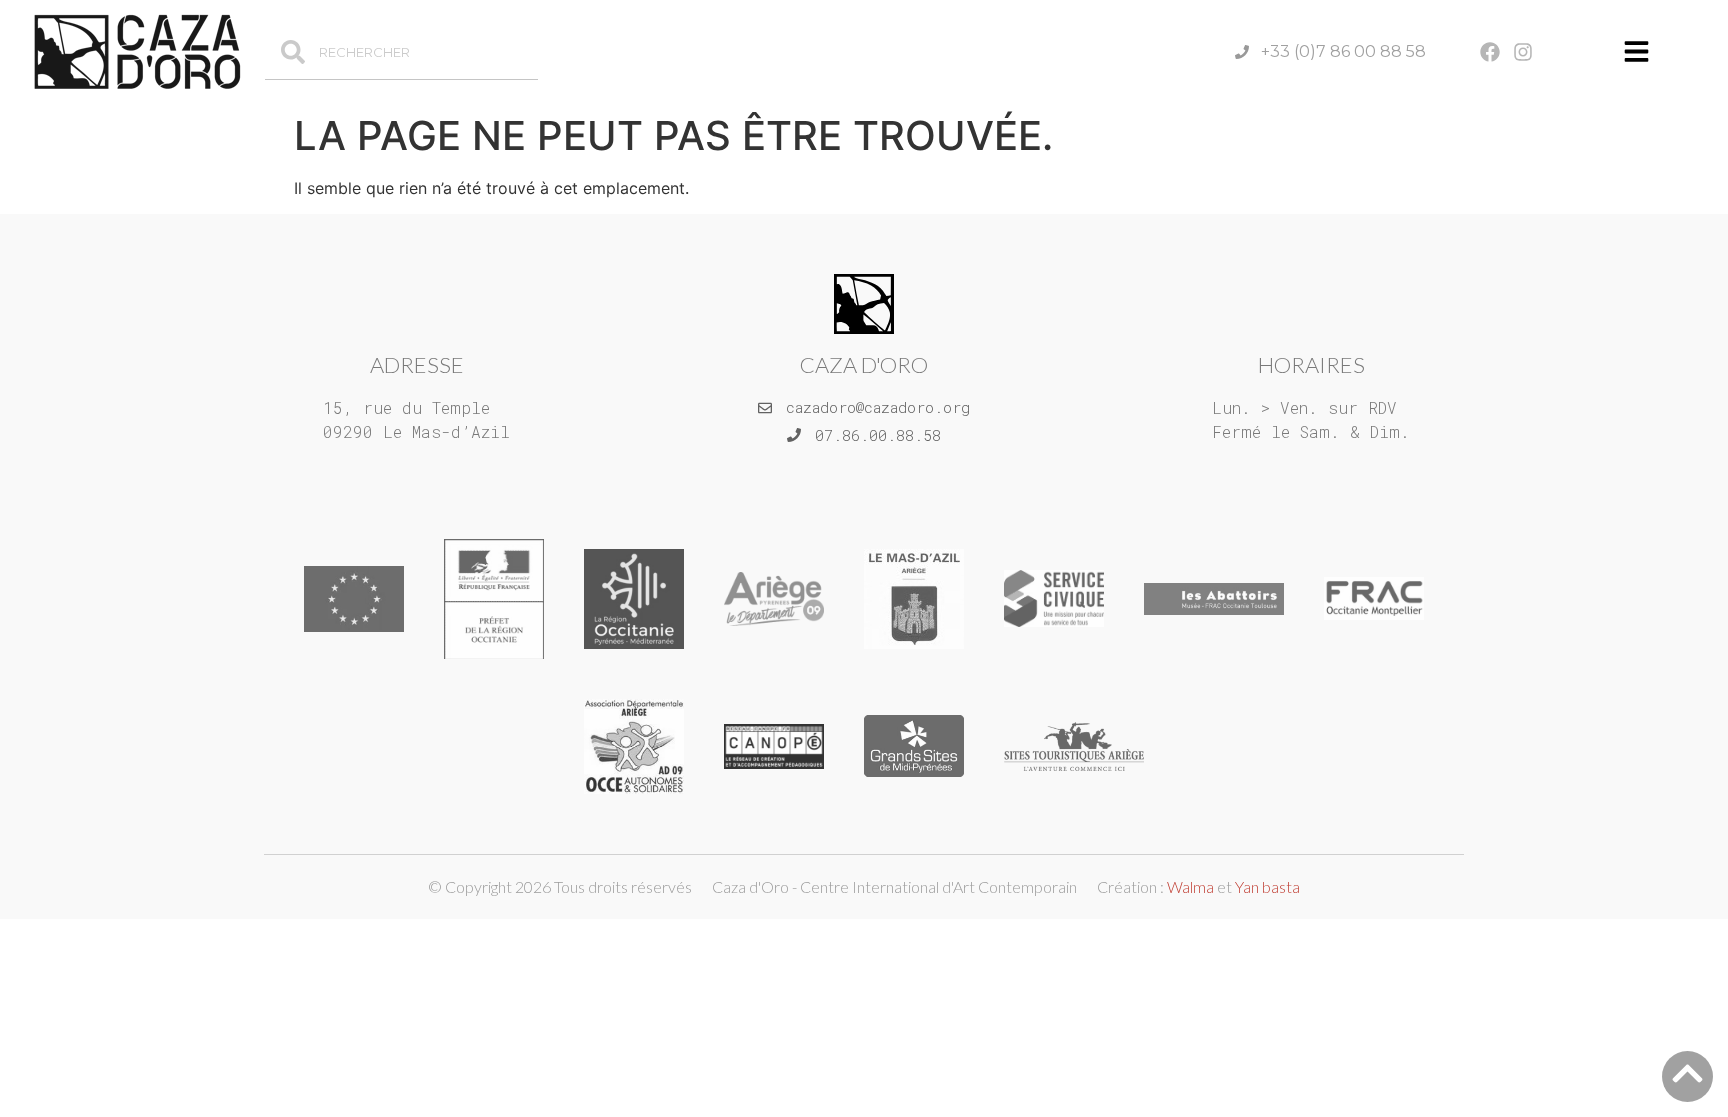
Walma (1190, 886)
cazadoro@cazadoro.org (878, 407)
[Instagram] (1523, 52)
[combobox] (401, 52)
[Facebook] (1490, 52)
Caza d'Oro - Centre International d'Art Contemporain (894, 886)
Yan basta (1267, 886)
